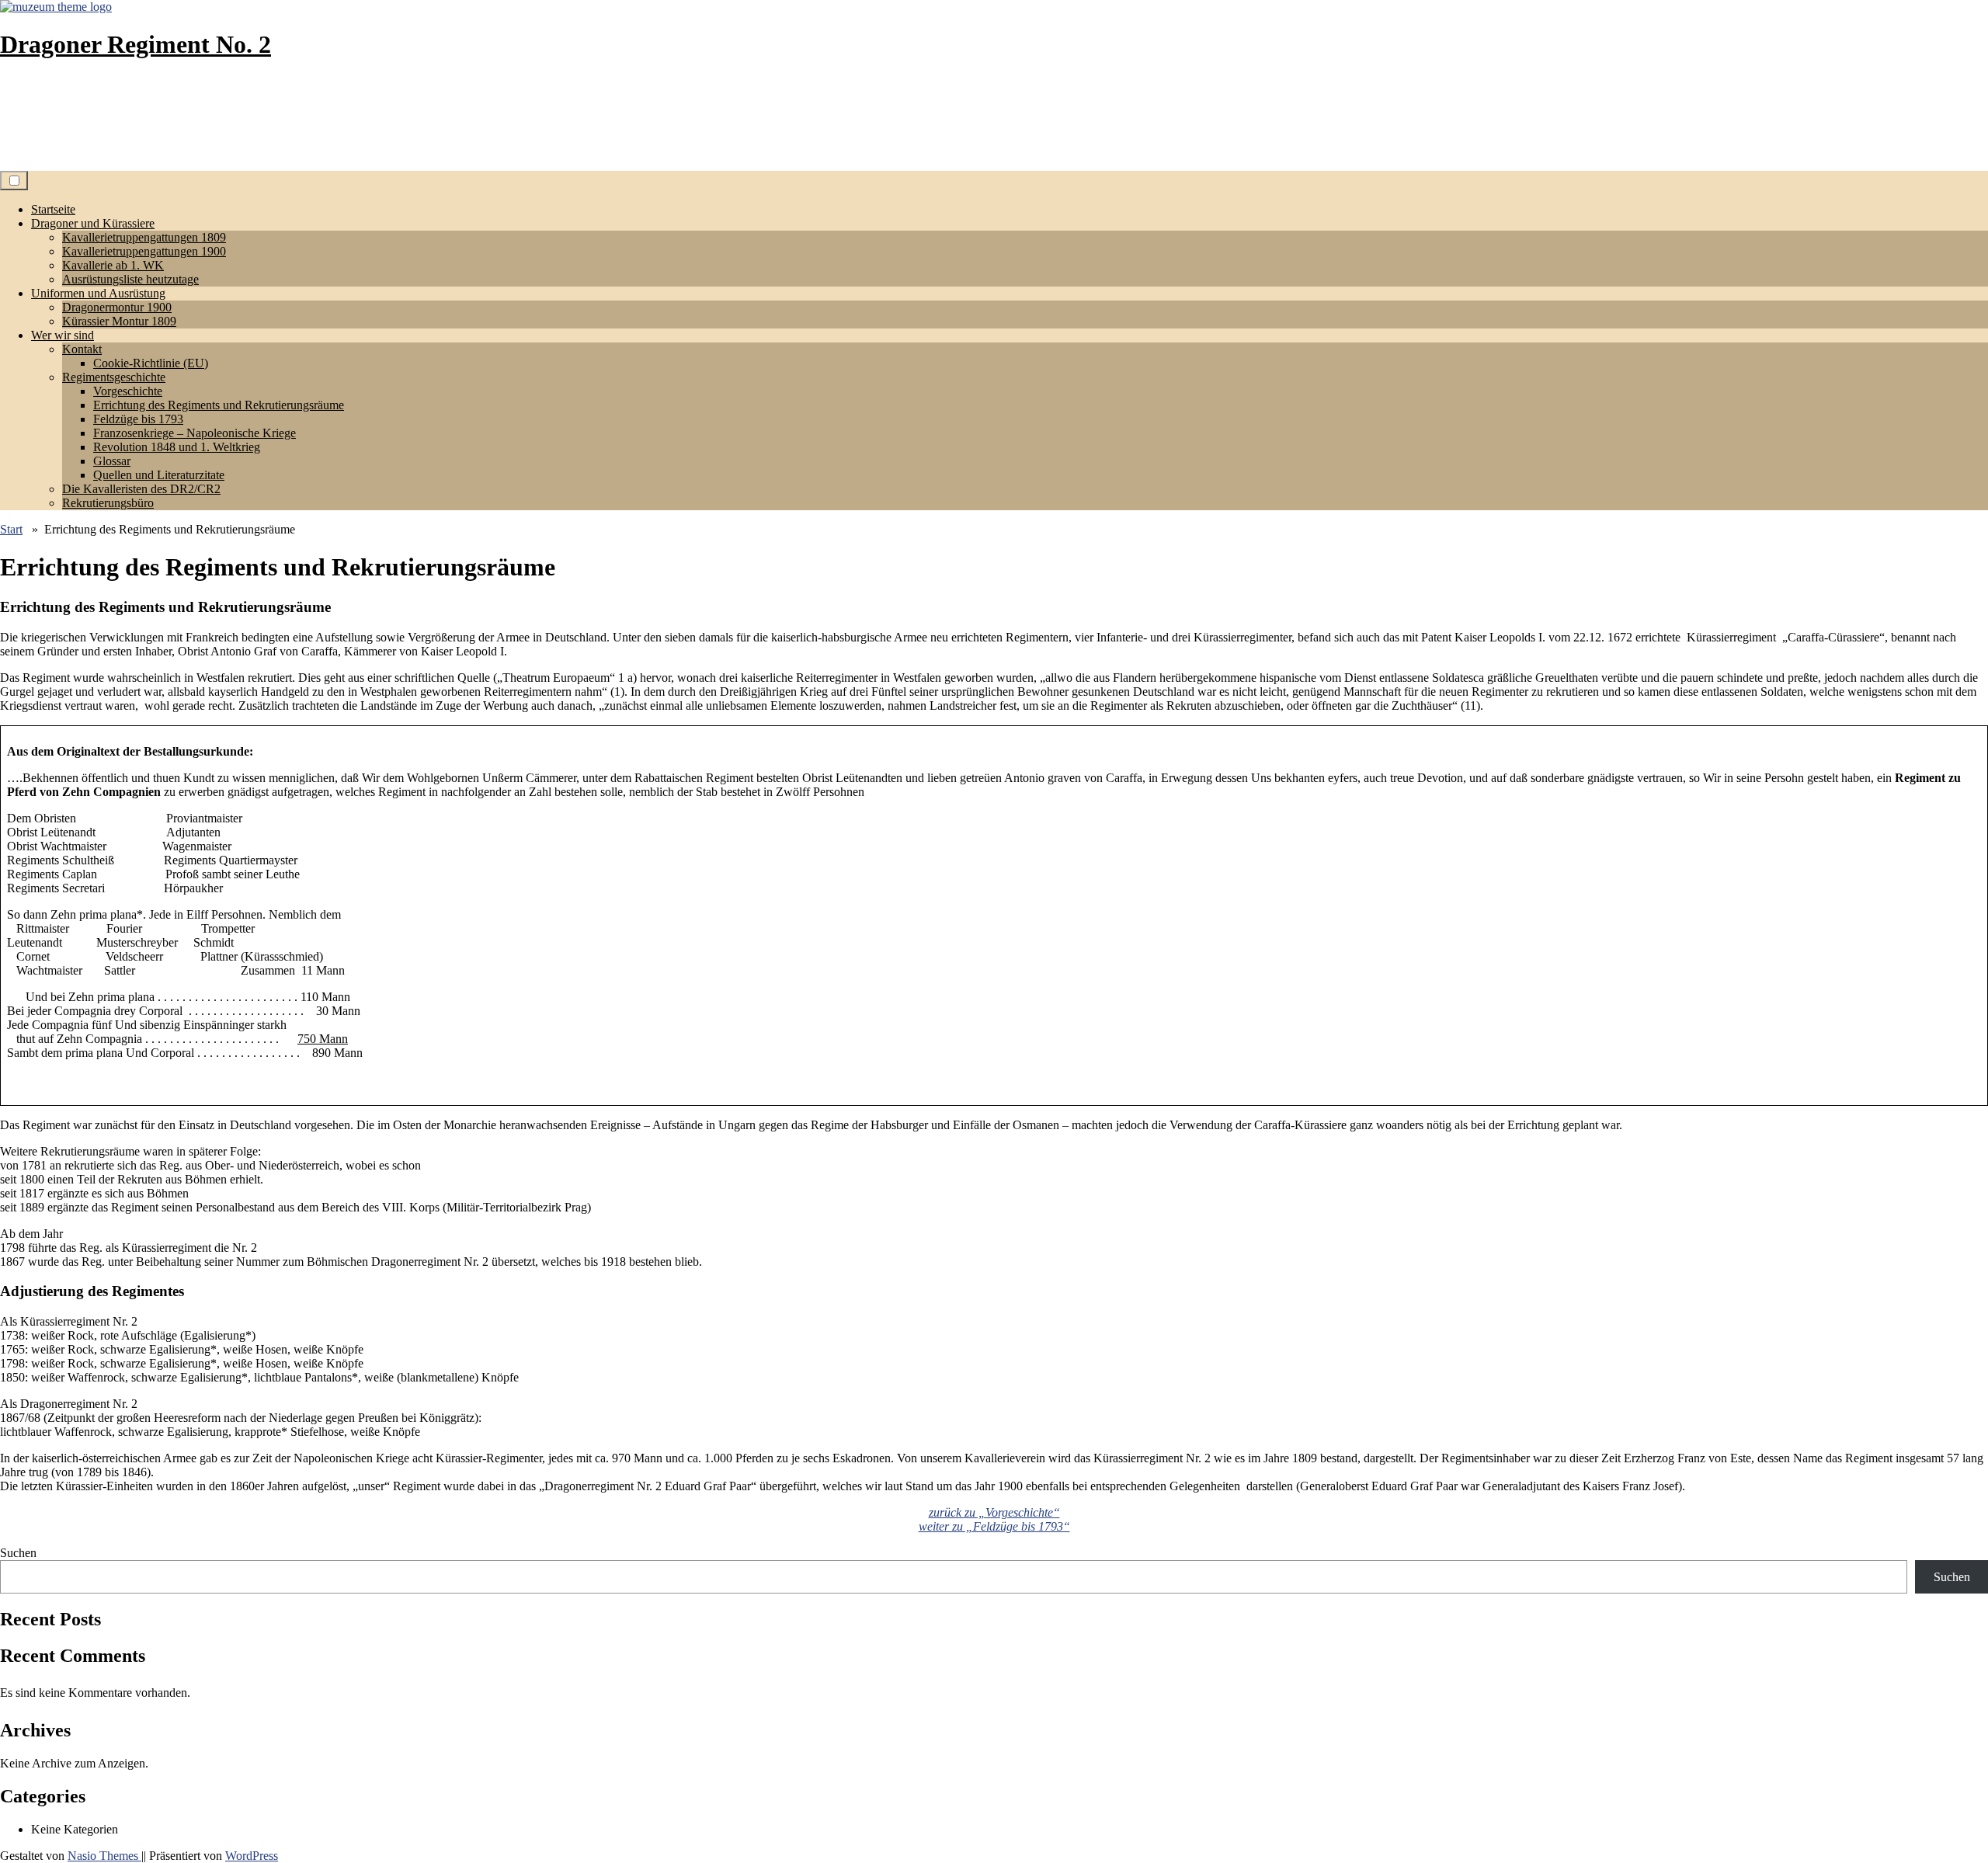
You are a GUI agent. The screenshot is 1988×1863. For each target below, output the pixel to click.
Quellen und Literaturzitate (159, 475)
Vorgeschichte (128, 391)
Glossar (112, 461)
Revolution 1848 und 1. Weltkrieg (177, 447)
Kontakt (82, 349)
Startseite (53, 209)
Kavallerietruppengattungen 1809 (144, 237)
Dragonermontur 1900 (117, 307)
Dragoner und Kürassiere (93, 223)
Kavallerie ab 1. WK (113, 265)
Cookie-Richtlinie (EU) (151, 363)
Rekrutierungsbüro (108, 503)
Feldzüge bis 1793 (138, 419)
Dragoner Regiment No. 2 (136, 44)
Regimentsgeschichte (114, 377)
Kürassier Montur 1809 (119, 321)
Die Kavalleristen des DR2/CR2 (141, 489)
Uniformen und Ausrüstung (98, 293)
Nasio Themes (104, 1856)
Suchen (18, 1553)
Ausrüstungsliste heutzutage (130, 279)
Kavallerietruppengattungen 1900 (144, 251)
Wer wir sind (63, 335)
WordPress (252, 1856)
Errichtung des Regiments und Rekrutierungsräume (219, 405)
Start (11, 529)
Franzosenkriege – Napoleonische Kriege (195, 433)
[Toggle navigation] (14, 181)
